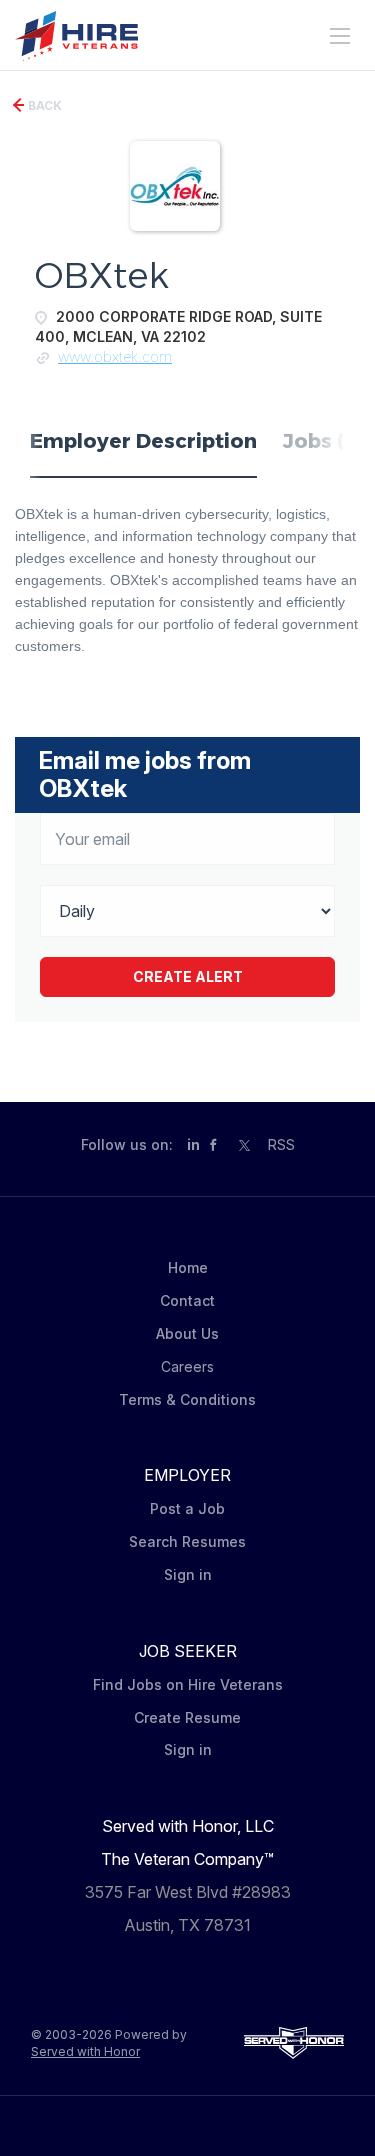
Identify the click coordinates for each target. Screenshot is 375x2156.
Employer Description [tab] (143, 441)
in (193, 1144)
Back (43, 105)
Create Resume (187, 1717)
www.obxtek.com (115, 356)
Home (188, 1267)
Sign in (188, 1574)
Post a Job (187, 1508)
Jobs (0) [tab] (324, 441)
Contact (187, 1300)
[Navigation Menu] (340, 36)
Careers (187, 1366)
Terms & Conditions (187, 1399)
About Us (187, 1333)
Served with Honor (85, 2051)
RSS (281, 1144)
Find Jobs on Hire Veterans (188, 1684)
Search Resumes (187, 1541)
